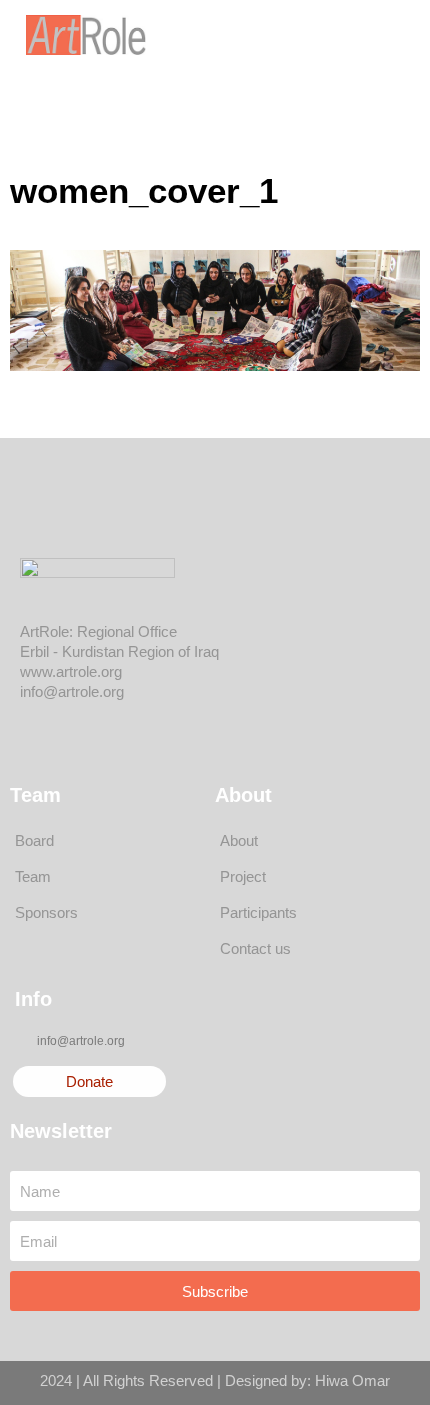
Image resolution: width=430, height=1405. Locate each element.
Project (243, 876)
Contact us (255, 948)
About (239, 840)
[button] (349, 35)
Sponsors (46, 912)
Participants (258, 912)
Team (33, 876)
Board (34, 840)
